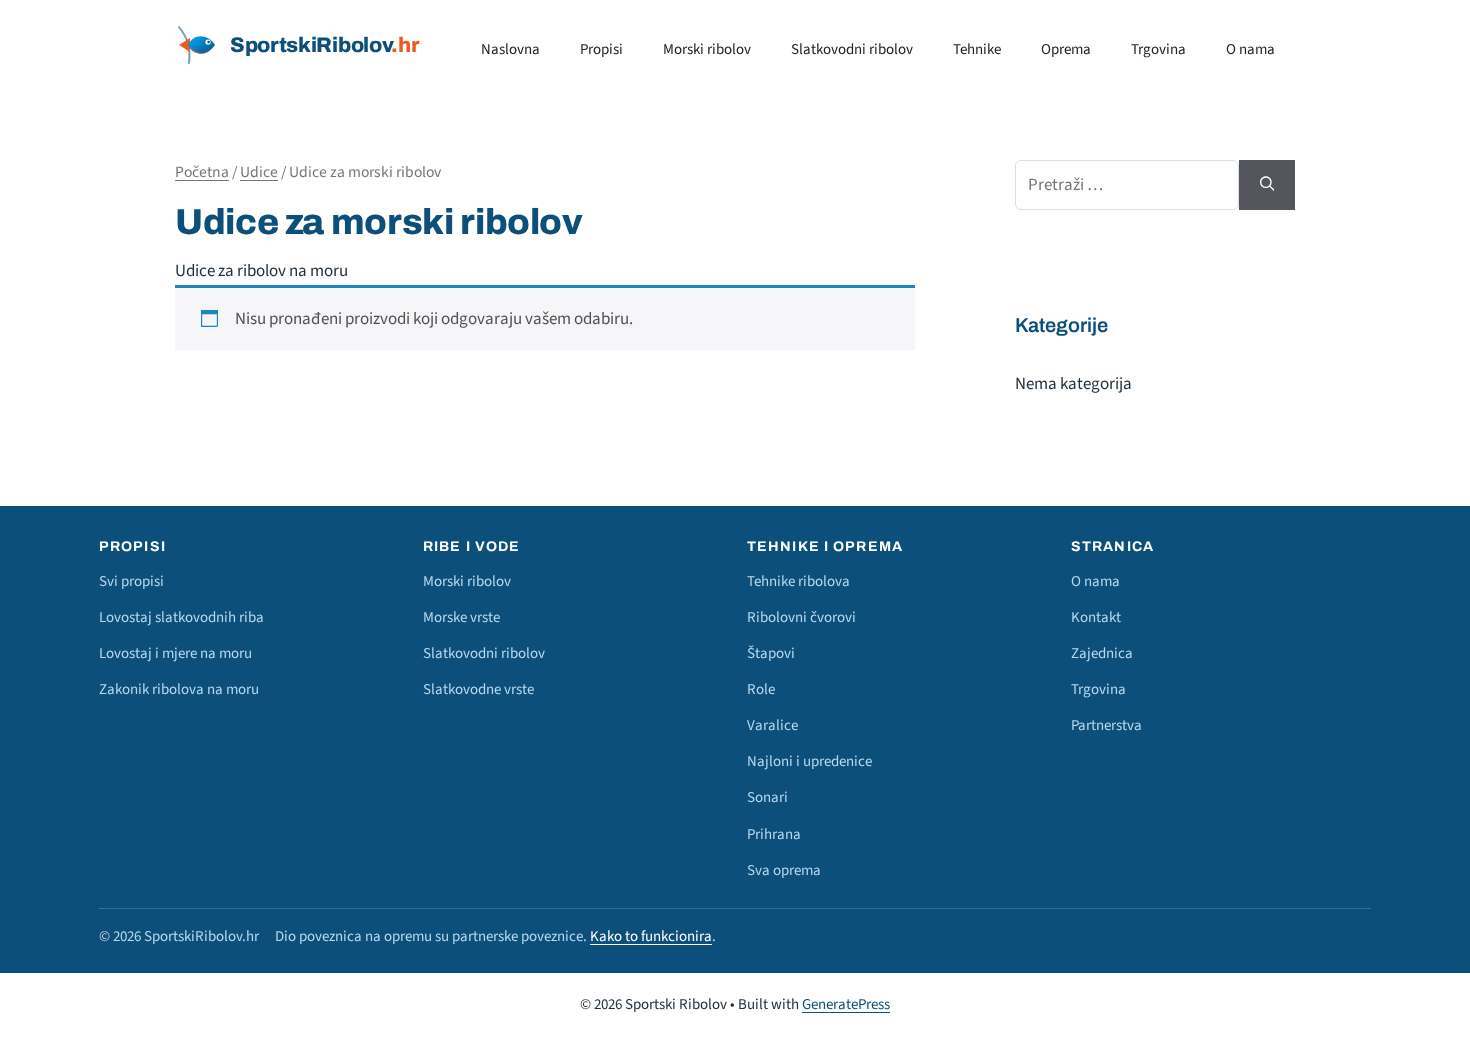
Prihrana (774, 834)
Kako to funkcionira (651, 936)
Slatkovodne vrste (478, 689)
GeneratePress (846, 1004)
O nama (1250, 49)
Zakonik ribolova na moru (179, 689)
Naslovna (510, 49)
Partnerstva (1106, 725)
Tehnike (977, 49)
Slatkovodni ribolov (852, 49)
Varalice (772, 725)
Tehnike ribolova (798, 581)
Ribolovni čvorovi (801, 617)
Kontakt (1096, 617)
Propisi (601, 49)
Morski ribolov (707, 49)
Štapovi (771, 653)
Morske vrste (461, 617)
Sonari (767, 797)
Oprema (1066, 49)
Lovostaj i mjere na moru (175, 653)
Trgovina (1158, 49)
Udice (259, 172)
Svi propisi (131, 581)
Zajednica (1102, 653)
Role (761, 689)
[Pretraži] (1267, 185)
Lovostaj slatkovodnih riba (181, 617)
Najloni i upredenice (809, 761)
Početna (202, 172)
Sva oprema (784, 870)
